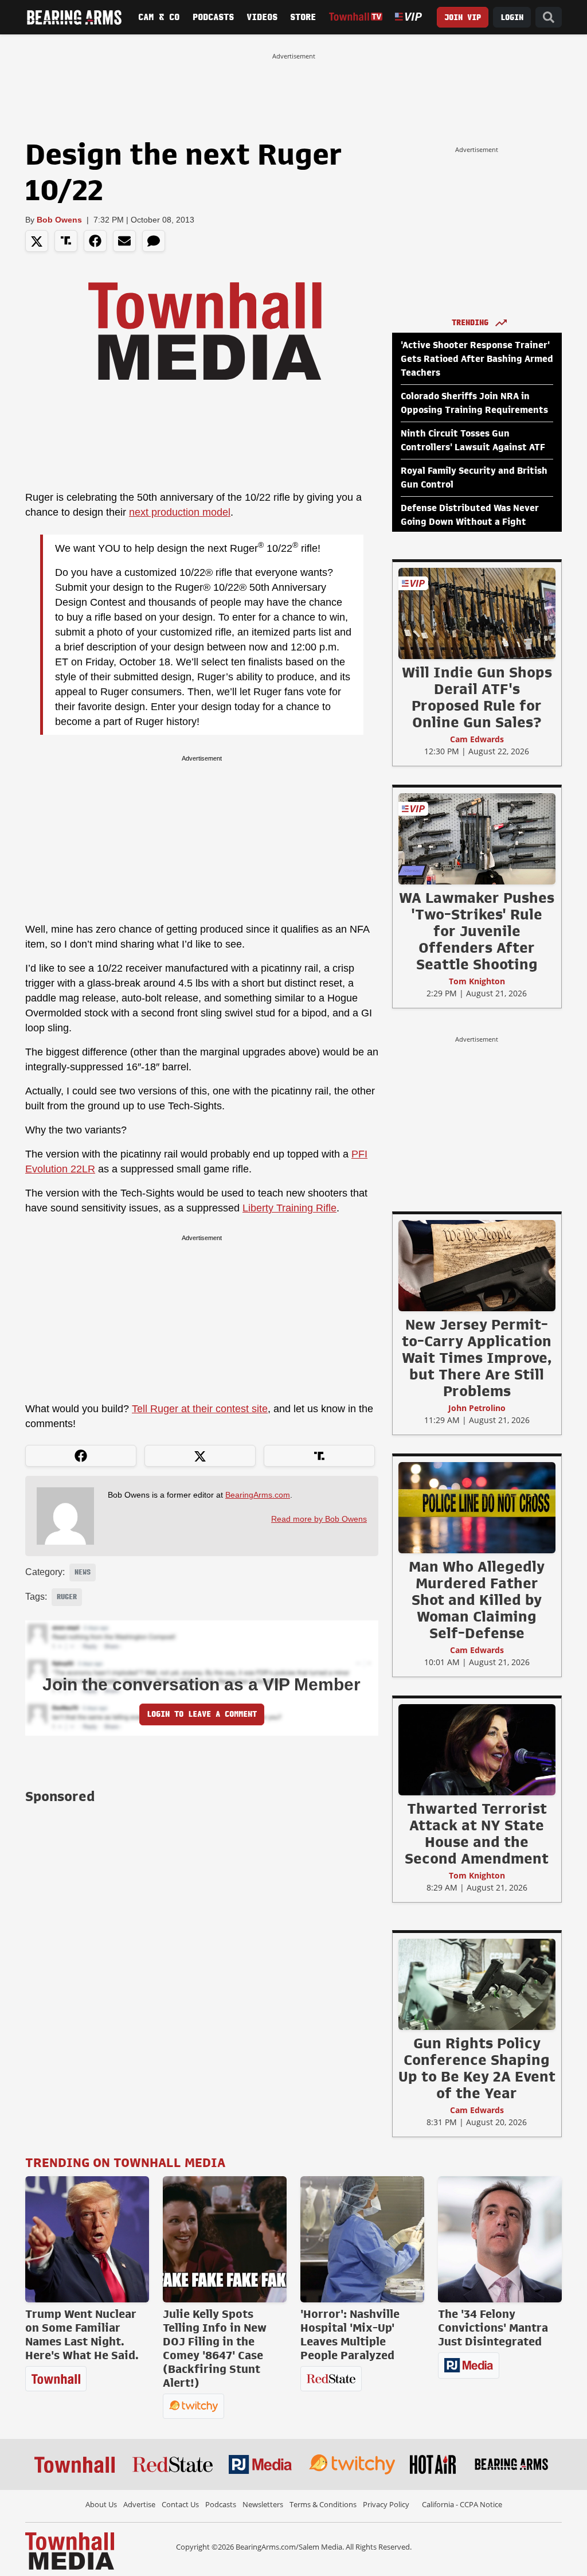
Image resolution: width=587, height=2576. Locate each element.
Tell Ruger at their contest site (200, 1409)
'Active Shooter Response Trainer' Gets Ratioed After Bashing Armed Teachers (477, 359)
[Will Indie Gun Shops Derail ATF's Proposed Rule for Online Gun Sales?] (477, 613)
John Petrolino (477, 1408)
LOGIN (512, 17)
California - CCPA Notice (462, 2504)
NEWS (83, 1572)
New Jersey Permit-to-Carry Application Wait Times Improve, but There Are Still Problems (477, 1358)
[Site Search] (549, 17)
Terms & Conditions (323, 2504)
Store (303, 17)
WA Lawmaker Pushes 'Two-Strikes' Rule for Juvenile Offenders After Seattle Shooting (477, 931)
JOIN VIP (463, 17)
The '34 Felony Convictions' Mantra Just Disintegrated (493, 2328)
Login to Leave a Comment (202, 1714)
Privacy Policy (386, 2504)
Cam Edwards (477, 739)
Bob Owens (59, 220)
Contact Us (180, 2504)
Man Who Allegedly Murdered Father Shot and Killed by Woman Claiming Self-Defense (477, 1600)
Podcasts (213, 17)
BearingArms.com (258, 1495)
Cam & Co (159, 17)
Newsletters (263, 2504)
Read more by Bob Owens (319, 1519)
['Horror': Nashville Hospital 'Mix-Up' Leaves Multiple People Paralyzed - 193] (362, 2239)
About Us (101, 2504)
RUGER (67, 1597)
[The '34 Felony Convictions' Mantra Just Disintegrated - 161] (500, 2239)
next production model (180, 512)
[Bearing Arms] (74, 17)
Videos (262, 17)
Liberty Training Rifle (289, 1208)
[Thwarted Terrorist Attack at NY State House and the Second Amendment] (477, 1749)
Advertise (139, 2504)
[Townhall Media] (70, 2550)
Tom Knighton (477, 981)
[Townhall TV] (356, 17)
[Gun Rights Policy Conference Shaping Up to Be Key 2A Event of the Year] (477, 1984)
